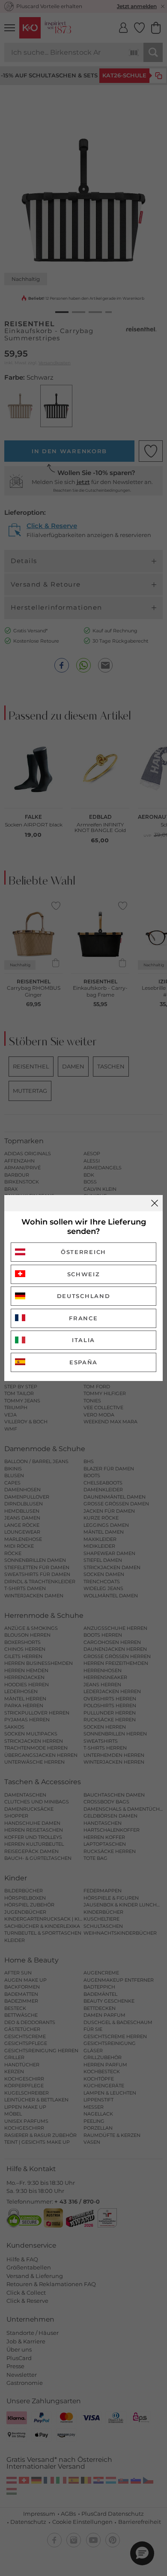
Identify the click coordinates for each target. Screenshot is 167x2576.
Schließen (155, 1203)
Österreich (83, 1252)
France (83, 1318)
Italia (83, 1340)
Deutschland (84, 1296)
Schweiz (84, 1274)
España (83, 1362)
